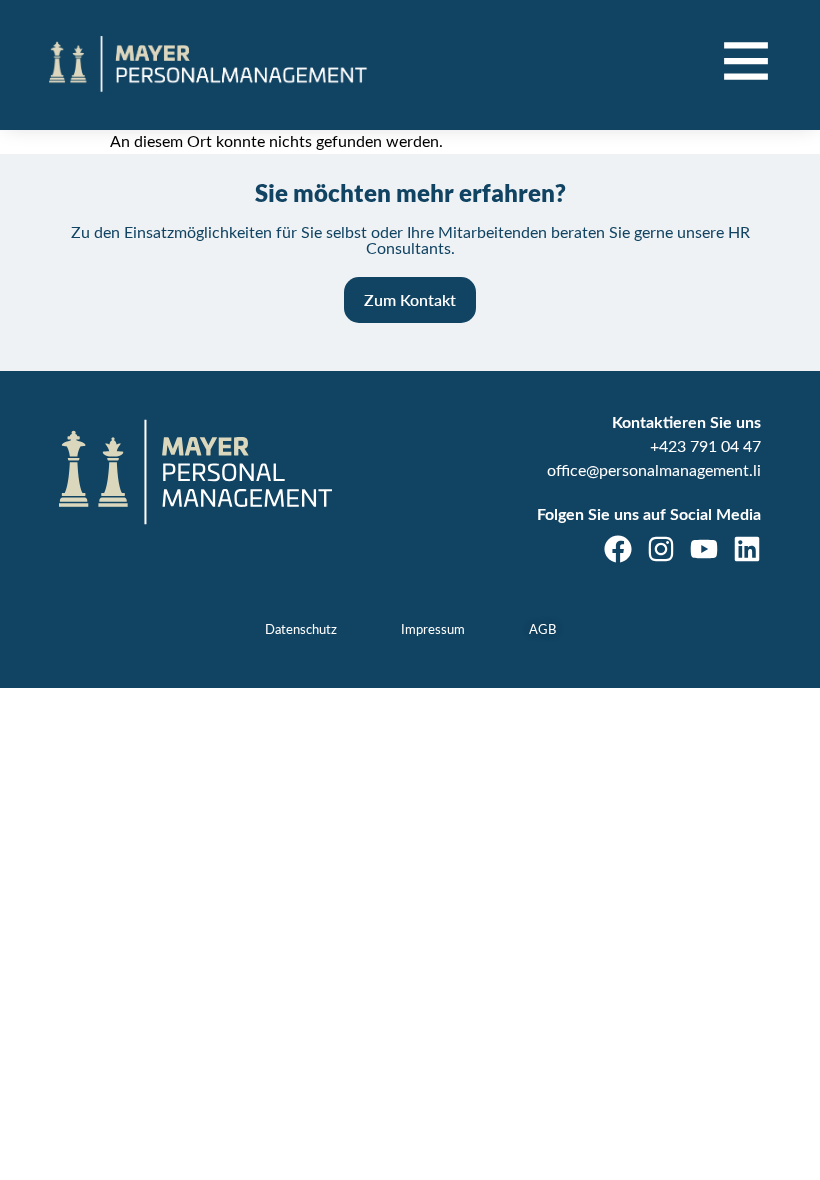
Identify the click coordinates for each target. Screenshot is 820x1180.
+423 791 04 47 (705, 447)
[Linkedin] (747, 549)
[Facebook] (618, 549)
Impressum (433, 630)
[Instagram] (661, 549)
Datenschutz (301, 630)
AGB (542, 630)
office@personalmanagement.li (654, 471)
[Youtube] (704, 549)
